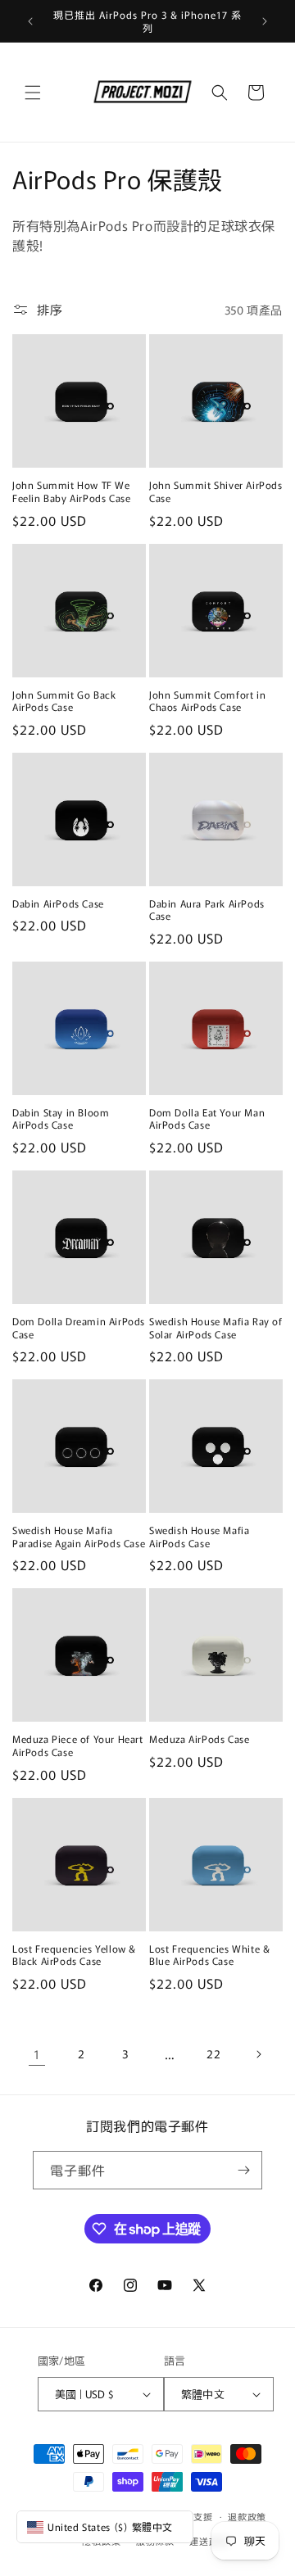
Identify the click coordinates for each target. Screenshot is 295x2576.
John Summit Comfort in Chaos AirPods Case (207, 701)
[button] (33, 93)
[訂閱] (243, 2170)
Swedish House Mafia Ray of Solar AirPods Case (216, 1327)
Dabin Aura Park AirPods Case (207, 910)
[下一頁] (258, 2054)
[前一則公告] (30, 21)
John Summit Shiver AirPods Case (216, 491)
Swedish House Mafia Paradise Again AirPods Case (79, 1536)
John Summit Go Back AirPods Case (64, 701)
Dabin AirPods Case (58, 903)
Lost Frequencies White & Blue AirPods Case (209, 1955)
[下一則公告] (265, 21)
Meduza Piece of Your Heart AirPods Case (78, 1745)
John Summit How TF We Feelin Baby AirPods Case (71, 491)
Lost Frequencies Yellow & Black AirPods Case (74, 1955)
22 (213, 2053)
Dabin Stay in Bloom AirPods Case (61, 1118)
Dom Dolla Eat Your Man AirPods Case (207, 1118)
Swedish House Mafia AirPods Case (199, 1536)
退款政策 (247, 2516)
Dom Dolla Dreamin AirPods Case (79, 1327)
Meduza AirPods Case (199, 1739)
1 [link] (37, 2054)
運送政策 (209, 2541)
